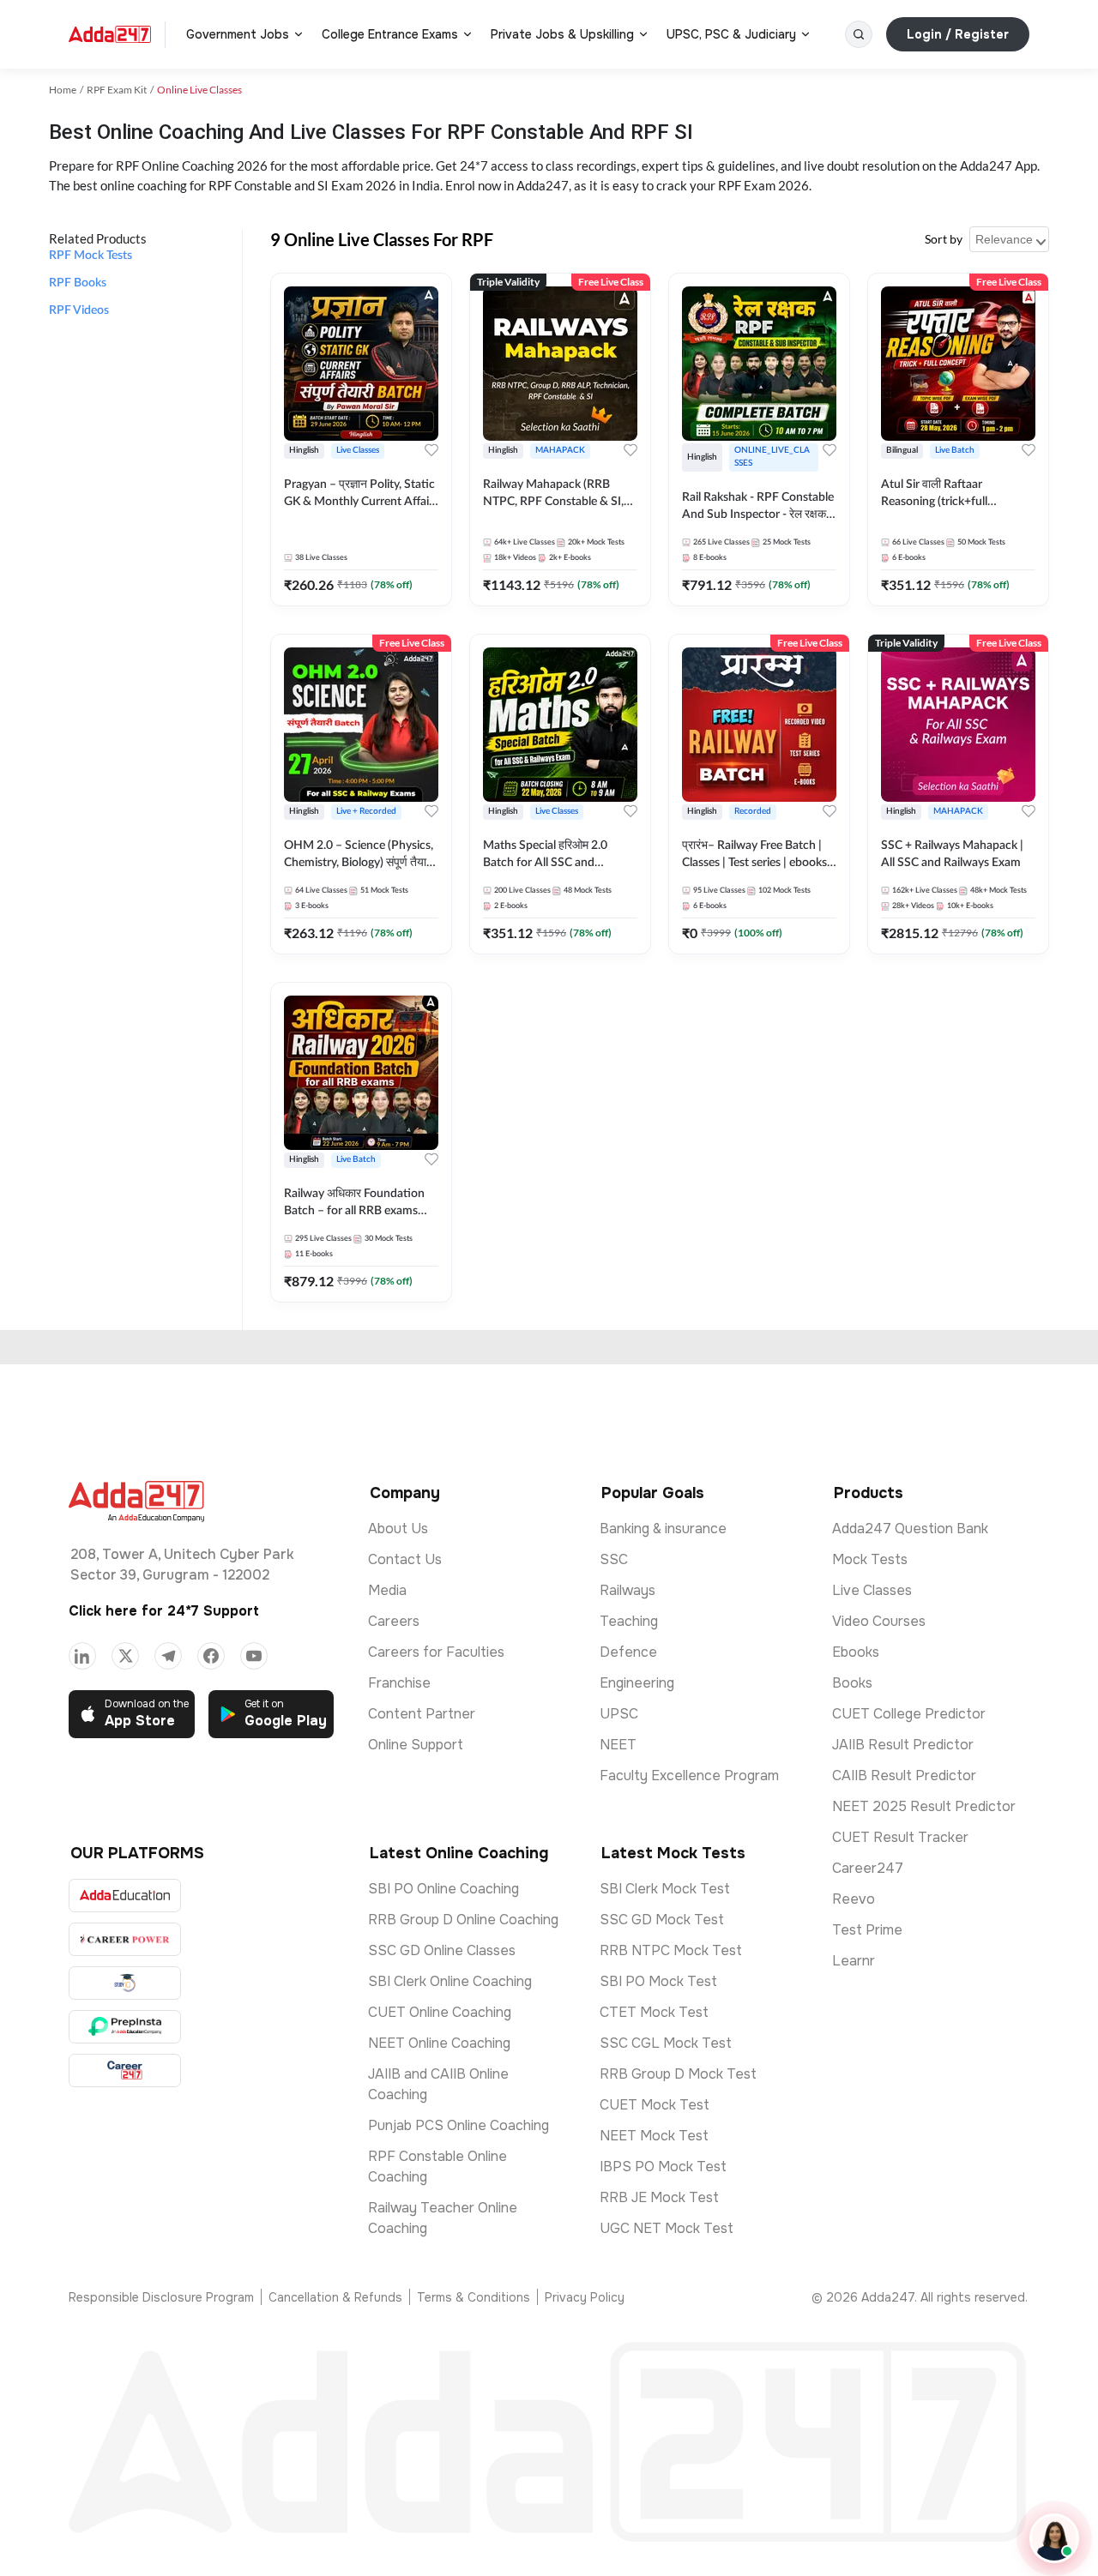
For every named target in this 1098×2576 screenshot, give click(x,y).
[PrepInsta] (125, 2027)
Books (852, 1683)
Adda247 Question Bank (910, 1529)
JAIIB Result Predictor (903, 1745)
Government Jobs (238, 34)
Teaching (629, 1621)
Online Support (416, 1745)
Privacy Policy (585, 2297)
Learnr (854, 1961)
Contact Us (405, 1559)
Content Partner (422, 1714)
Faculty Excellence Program (689, 1776)
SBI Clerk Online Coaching (450, 1981)
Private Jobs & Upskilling (562, 34)
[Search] (859, 34)
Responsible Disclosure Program (161, 2297)
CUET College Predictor (909, 1714)
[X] (125, 1656)
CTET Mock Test (654, 2012)
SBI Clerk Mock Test (665, 1889)
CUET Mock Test (655, 2105)
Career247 (868, 1868)
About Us (398, 1529)
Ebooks (856, 1652)
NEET (618, 1745)
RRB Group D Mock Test (678, 2074)
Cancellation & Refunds (335, 2297)
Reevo (854, 1899)
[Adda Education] (125, 1896)
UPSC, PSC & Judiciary (731, 34)
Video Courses (879, 1621)
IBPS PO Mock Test (663, 2167)
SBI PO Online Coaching (443, 1889)
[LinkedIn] (82, 1656)
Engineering (637, 1683)
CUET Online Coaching (440, 2012)
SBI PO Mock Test (658, 1981)
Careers (394, 1621)
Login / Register (958, 34)
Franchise (399, 1683)
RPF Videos (79, 310)
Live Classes (872, 1590)
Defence (628, 1652)
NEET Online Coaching (439, 2043)
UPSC (619, 1714)
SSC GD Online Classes (442, 1950)
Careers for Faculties (436, 1652)
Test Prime (867, 1930)
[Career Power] (125, 1939)
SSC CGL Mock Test (666, 2043)
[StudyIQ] (125, 1983)
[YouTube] (254, 1656)
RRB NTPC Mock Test (671, 1950)
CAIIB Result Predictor (904, 1776)
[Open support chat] (1054, 2538)
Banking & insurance (663, 1529)
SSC (614, 1559)
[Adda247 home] (110, 34)
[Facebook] (211, 1656)
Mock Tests (870, 1559)
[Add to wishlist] (431, 450)
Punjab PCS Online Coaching (459, 2125)
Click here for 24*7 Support (164, 1611)
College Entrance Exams (390, 34)
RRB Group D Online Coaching (463, 1920)
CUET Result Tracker (900, 1837)
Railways (627, 1590)
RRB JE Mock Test (659, 2197)
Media (387, 1590)
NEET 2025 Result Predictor (924, 1806)
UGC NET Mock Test (667, 2228)
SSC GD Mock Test (662, 1920)
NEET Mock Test (654, 2136)
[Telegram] (168, 1656)
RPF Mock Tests (90, 256)
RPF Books (78, 283)
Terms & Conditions (474, 2297)
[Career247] (125, 2070)
